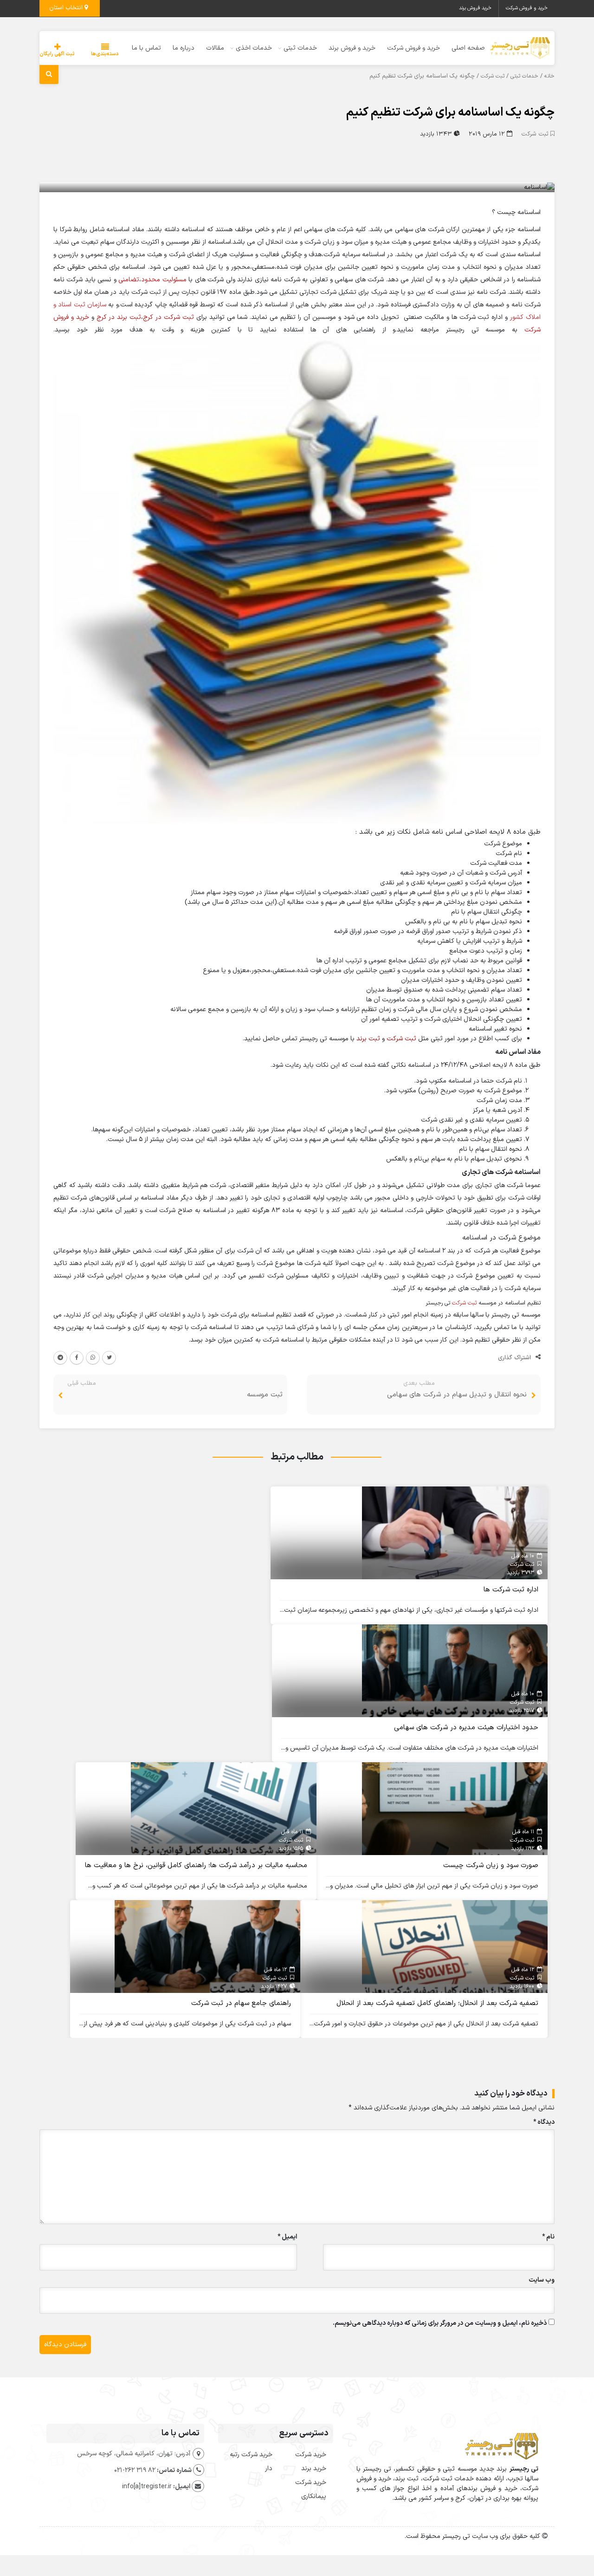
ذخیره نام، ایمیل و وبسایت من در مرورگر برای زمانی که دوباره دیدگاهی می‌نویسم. (440, 2323)
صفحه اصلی (468, 48)
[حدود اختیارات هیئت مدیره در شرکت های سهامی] (455, 1671)
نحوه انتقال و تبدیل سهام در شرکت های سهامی (457, 1395)
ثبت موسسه (265, 1395)
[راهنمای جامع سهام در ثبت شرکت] (207, 1946)
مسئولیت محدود (164, 280)
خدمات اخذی (254, 48)
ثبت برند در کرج (119, 317)
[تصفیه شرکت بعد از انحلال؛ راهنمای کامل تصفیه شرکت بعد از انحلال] (455, 1946)
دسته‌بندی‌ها (105, 54)
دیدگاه (544, 2122)
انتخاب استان (67, 8)
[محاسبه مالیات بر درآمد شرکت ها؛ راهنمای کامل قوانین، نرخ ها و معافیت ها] (224, 1808)
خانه (549, 76)
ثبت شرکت (493, 76)
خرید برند (314, 2469)
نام (548, 2237)
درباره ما (184, 48)
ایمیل (287, 2237)
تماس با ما (146, 48)
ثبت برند (368, 1039)
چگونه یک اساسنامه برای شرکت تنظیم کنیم (450, 113)
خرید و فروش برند (352, 48)
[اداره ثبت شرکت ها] (455, 1533)
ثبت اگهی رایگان (57, 54)
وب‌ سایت (542, 2280)
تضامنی (129, 280)
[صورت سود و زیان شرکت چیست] (455, 1808)
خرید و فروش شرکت (527, 8)
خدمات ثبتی (300, 48)
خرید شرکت (311, 2455)
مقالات (215, 48)
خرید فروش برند (475, 8)
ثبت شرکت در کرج (168, 317)
